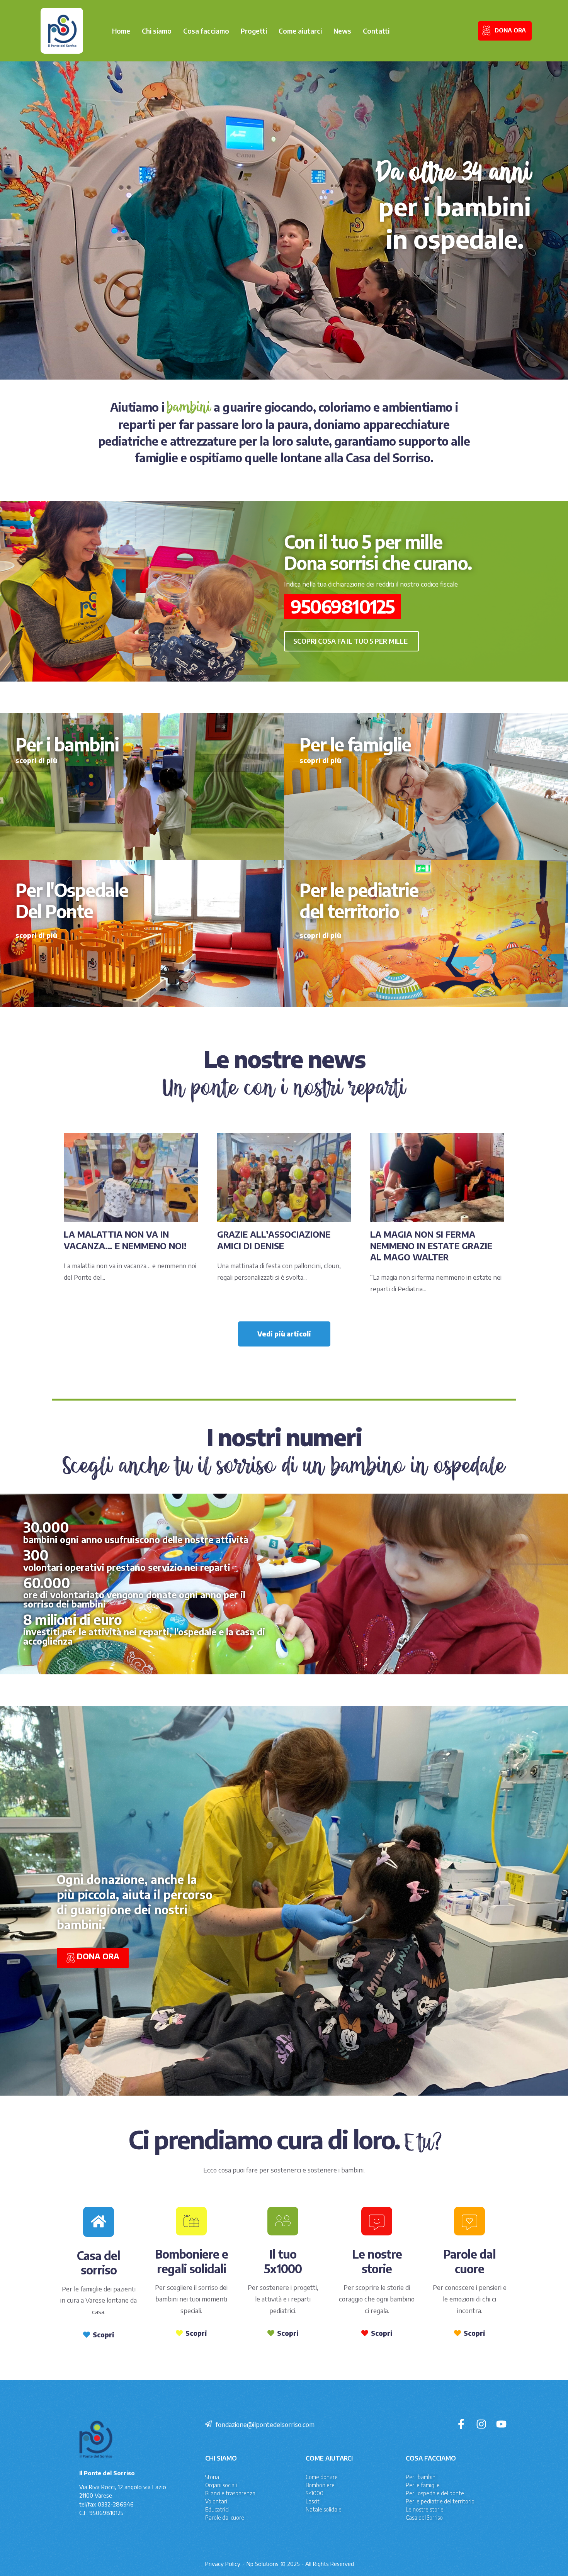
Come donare (322, 2477)
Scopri (104, 2335)
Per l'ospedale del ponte (435, 2493)
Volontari (216, 2501)
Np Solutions (263, 2564)
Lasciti (313, 2501)
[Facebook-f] (461, 2424)
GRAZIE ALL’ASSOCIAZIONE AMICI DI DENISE (274, 1240)
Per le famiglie (423, 2485)
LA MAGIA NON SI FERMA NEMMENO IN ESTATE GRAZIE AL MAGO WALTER (431, 1246)
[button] (351, 641)
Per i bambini (421, 2477)
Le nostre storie (425, 2509)
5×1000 (315, 2493)
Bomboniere (320, 2485)
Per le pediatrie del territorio (440, 2501)
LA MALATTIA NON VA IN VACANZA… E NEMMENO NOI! (125, 1240)
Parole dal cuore (225, 2517)
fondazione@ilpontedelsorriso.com (265, 2424)
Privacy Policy (223, 2564)
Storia (212, 2477)
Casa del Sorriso (424, 2517)
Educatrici (217, 2509)
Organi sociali (221, 2485)
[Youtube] (501, 2424)
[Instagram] (481, 2424)
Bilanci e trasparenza (230, 2493)
